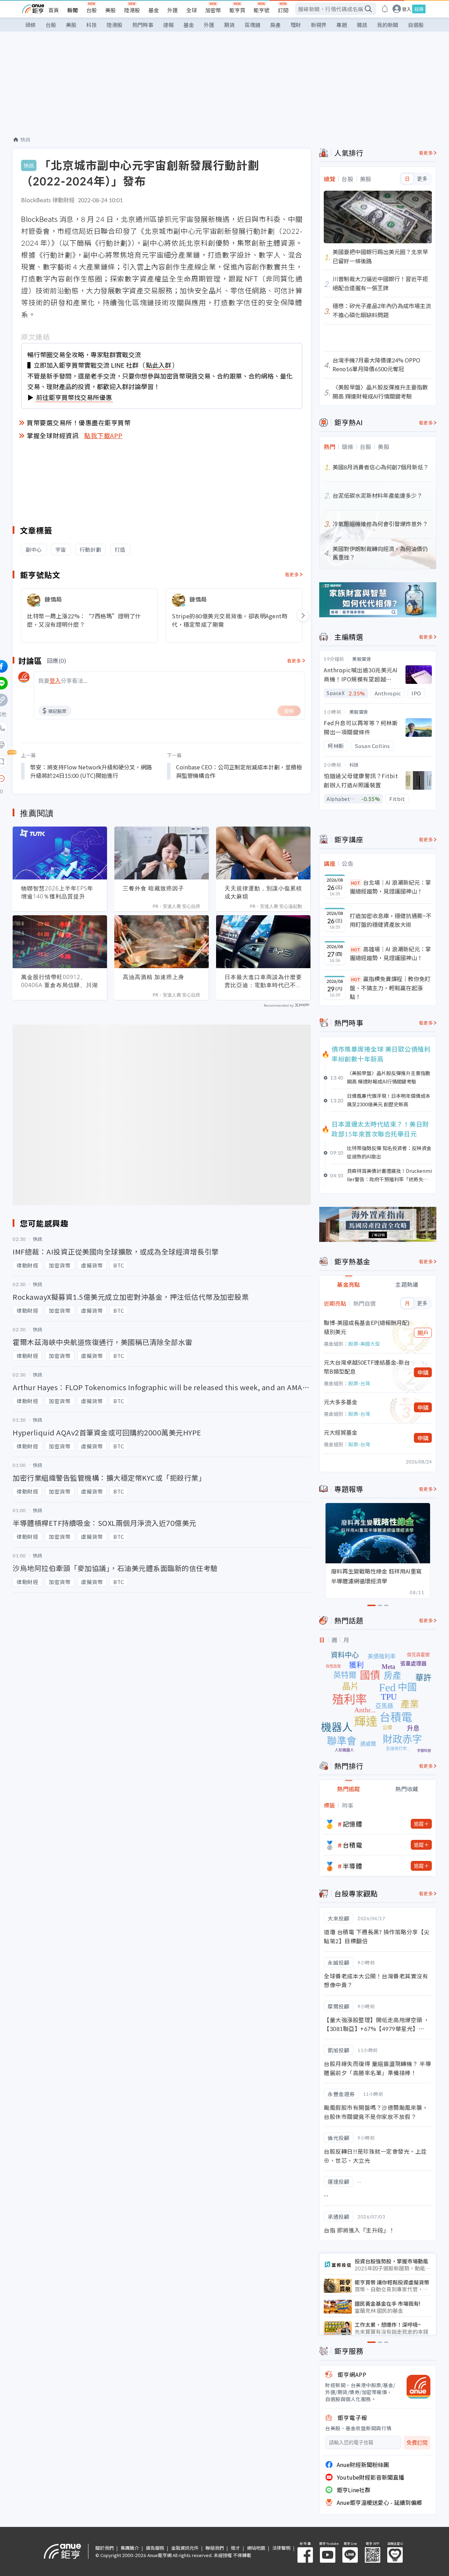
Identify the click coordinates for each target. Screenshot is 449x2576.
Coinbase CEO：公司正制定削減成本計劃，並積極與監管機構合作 (239, 771)
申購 (423, 1372)
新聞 (73, 10)
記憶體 (353, 1824)
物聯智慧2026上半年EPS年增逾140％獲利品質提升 (57, 892)
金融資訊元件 (185, 2548)
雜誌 (362, 25)
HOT (356, 883)
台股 (92, 10)
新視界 (319, 25)
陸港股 (132, 10)
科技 (92, 25)
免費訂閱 (417, 2443)
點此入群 (159, 365)
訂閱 (283, 10)
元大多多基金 (341, 1402)
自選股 (416, 25)
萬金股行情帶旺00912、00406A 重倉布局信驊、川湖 (59, 981)
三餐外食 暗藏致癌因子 (153, 888)
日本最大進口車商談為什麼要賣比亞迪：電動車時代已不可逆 (263, 981)
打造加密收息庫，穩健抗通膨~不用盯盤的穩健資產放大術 (391, 920)
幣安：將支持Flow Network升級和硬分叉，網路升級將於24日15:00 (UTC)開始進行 (91, 771)
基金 (154, 10)
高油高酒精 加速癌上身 (153, 977)
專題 (342, 25)
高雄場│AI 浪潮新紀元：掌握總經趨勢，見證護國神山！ (390, 953)
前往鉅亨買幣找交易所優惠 (74, 397)
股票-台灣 (359, 1383)
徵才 (235, 2548)
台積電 (353, 1845)
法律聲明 (281, 2548)
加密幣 (213, 10)
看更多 (292, 574)
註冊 (419, 9)
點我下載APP (103, 435)
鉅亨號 (262, 10)
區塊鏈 (252, 25)
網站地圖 (256, 2548)
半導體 (353, 1866)
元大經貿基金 (341, 1432)
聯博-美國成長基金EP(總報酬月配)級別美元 (367, 1327)
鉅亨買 (237, 10)
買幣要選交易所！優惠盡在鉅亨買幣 (79, 422)
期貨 (229, 25)
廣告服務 (155, 2548)
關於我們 (105, 2548)
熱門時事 (143, 25)
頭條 (31, 25)
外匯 (173, 10)
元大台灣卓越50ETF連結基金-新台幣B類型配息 (367, 1367)
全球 (192, 10)
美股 (110, 10)
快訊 (25, 140)
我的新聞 (388, 25)
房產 (275, 25)
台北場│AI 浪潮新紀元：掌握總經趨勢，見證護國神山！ (390, 887)
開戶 (423, 1333)
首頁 (54, 10)
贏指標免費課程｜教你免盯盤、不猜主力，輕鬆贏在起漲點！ (390, 988)
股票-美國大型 (364, 1344)
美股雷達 (362, 659)
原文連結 (35, 337)
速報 (168, 25)
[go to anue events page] (385, 9)
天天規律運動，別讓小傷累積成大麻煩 (263, 892)
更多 (422, 179)
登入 (407, 9)
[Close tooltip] (60, 778)
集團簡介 (130, 2548)
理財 (296, 25)
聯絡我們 (215, 2548)
